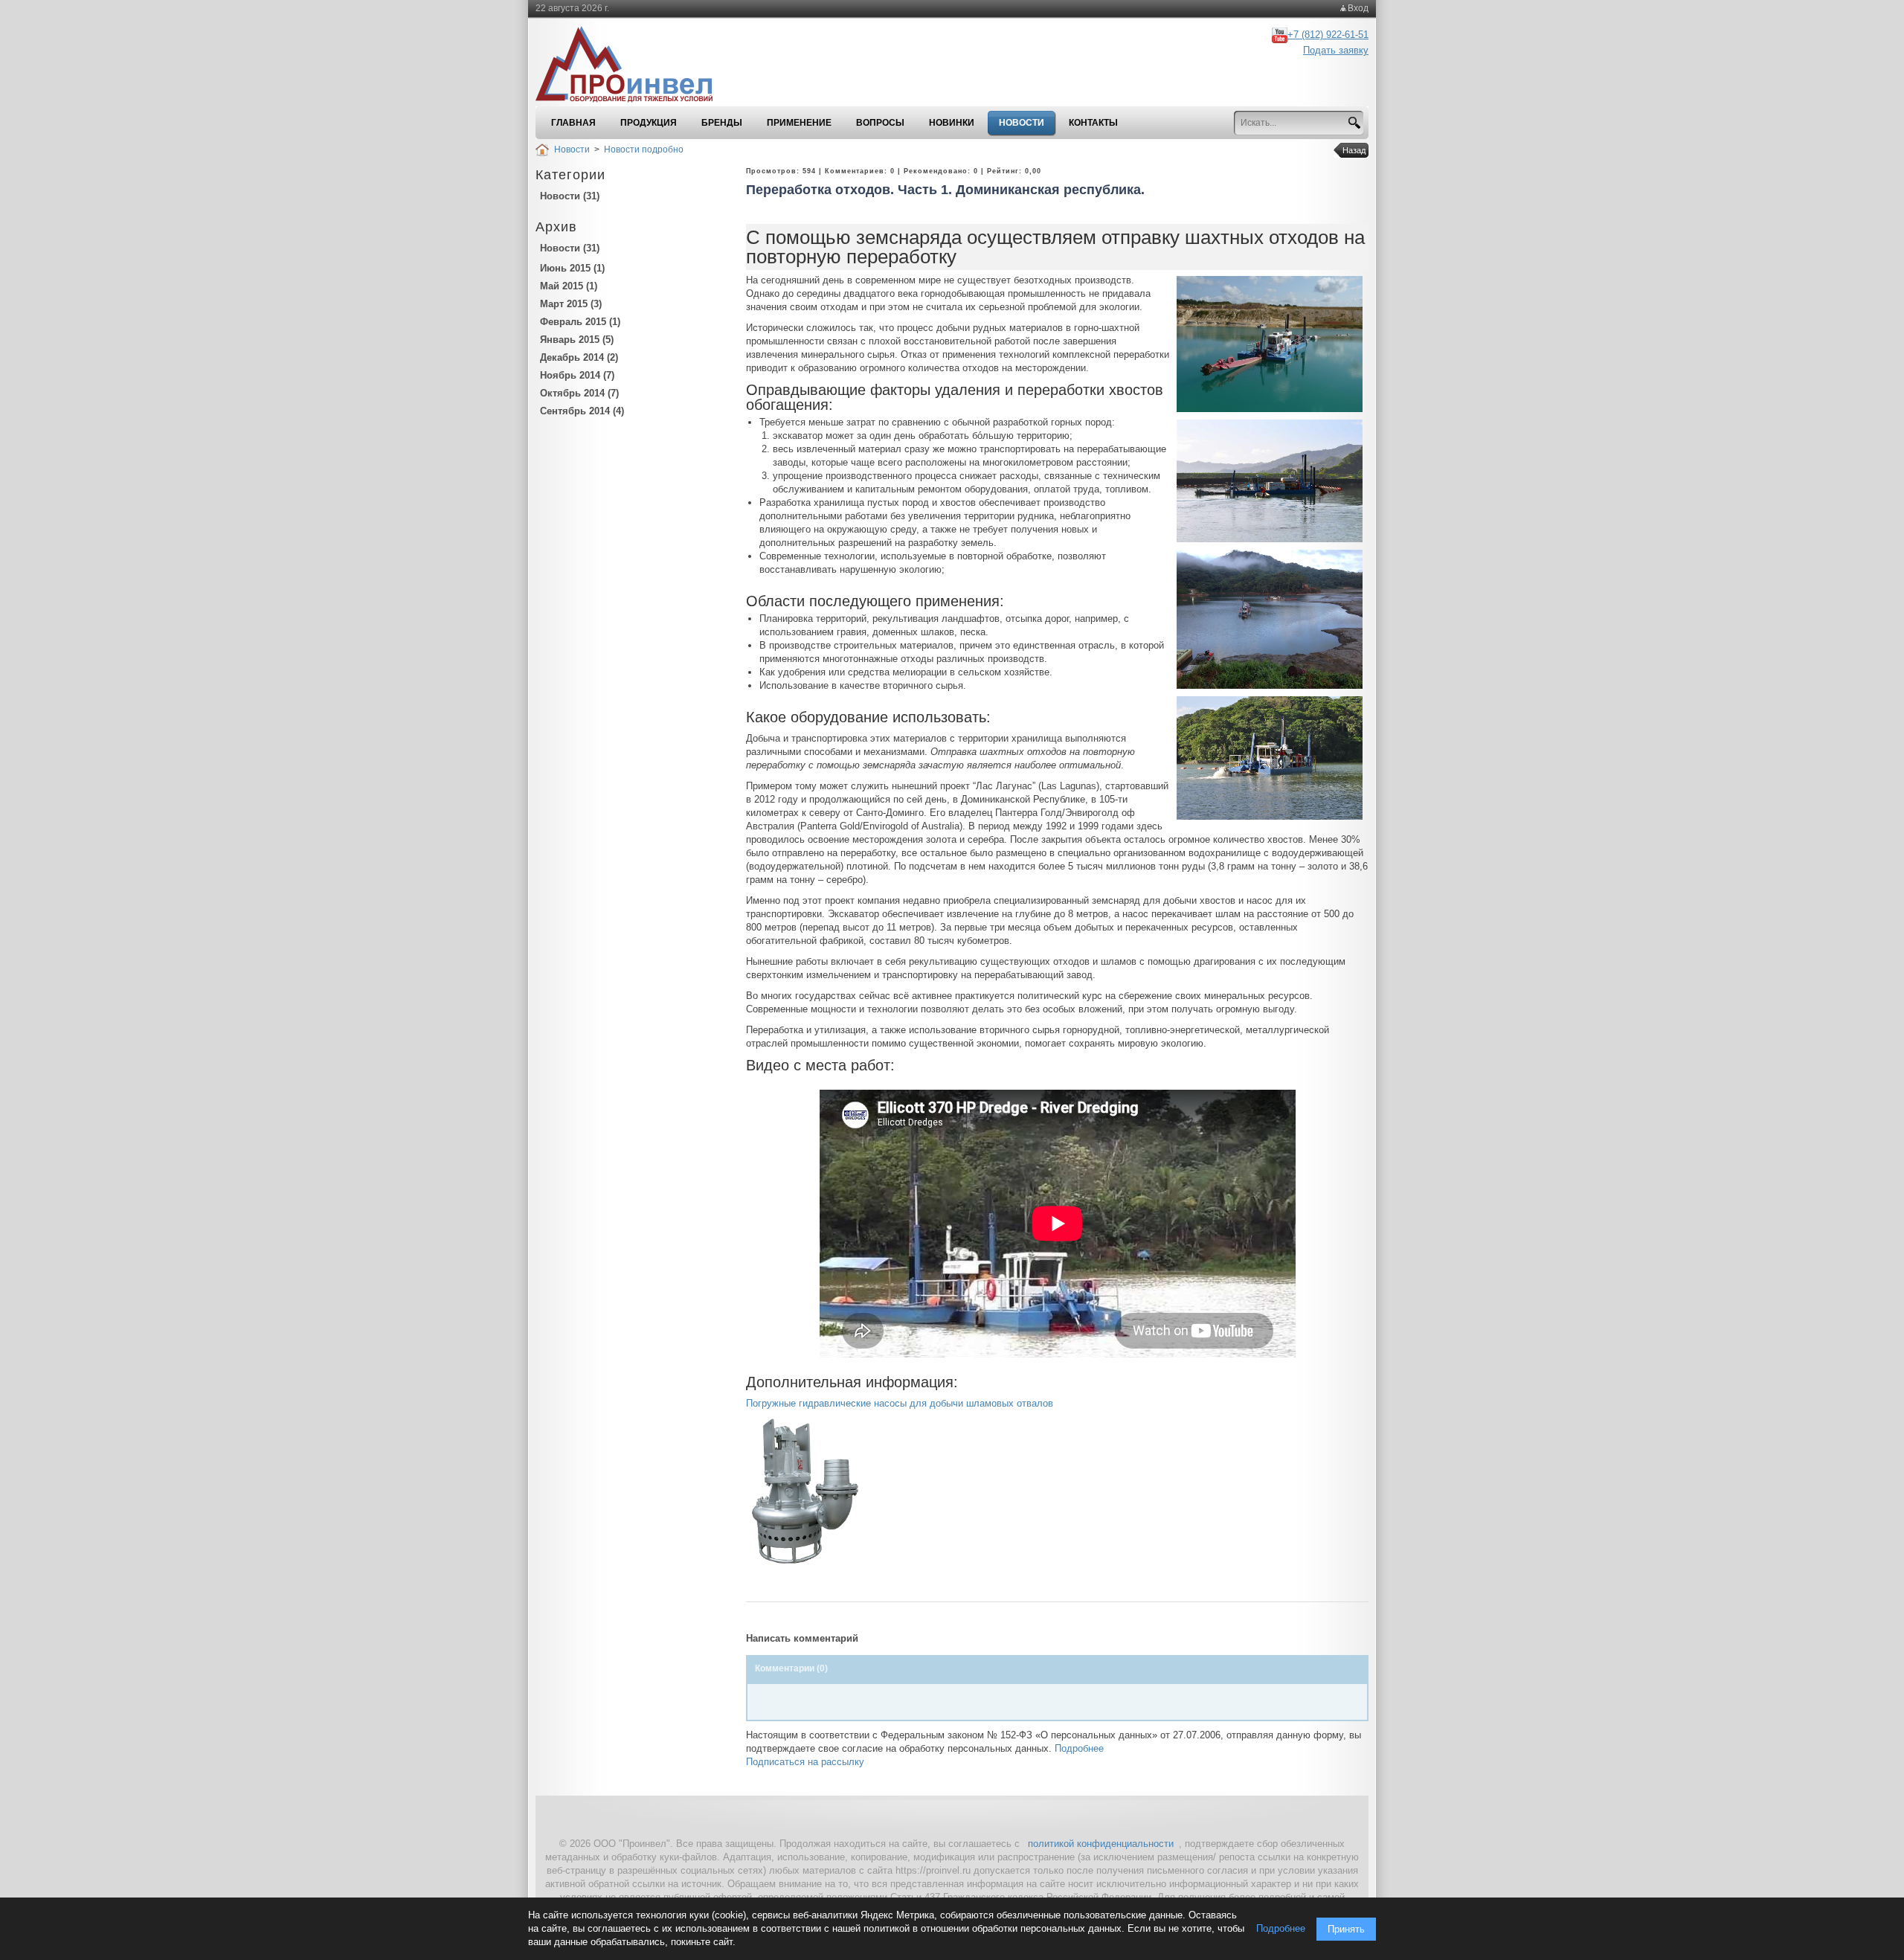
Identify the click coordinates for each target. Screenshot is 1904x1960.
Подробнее (1079, 1748)
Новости (572, 150)
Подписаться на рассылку (805, 1762)
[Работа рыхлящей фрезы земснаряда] (1270, 758)
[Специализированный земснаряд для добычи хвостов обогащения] (1270, 343)
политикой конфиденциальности (1101, 1844)
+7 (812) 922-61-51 (1328, 35)
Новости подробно (644, 150)
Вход (1358, 8)
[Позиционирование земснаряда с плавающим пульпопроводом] (1270, 480)
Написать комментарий (802, 1638)
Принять (1346, 1929)
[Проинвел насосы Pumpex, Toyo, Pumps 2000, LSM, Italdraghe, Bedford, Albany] (634, 65)
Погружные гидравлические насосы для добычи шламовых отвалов (900, 1403)
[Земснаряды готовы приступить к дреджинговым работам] (1270, 618)
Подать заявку (1336, 50)
